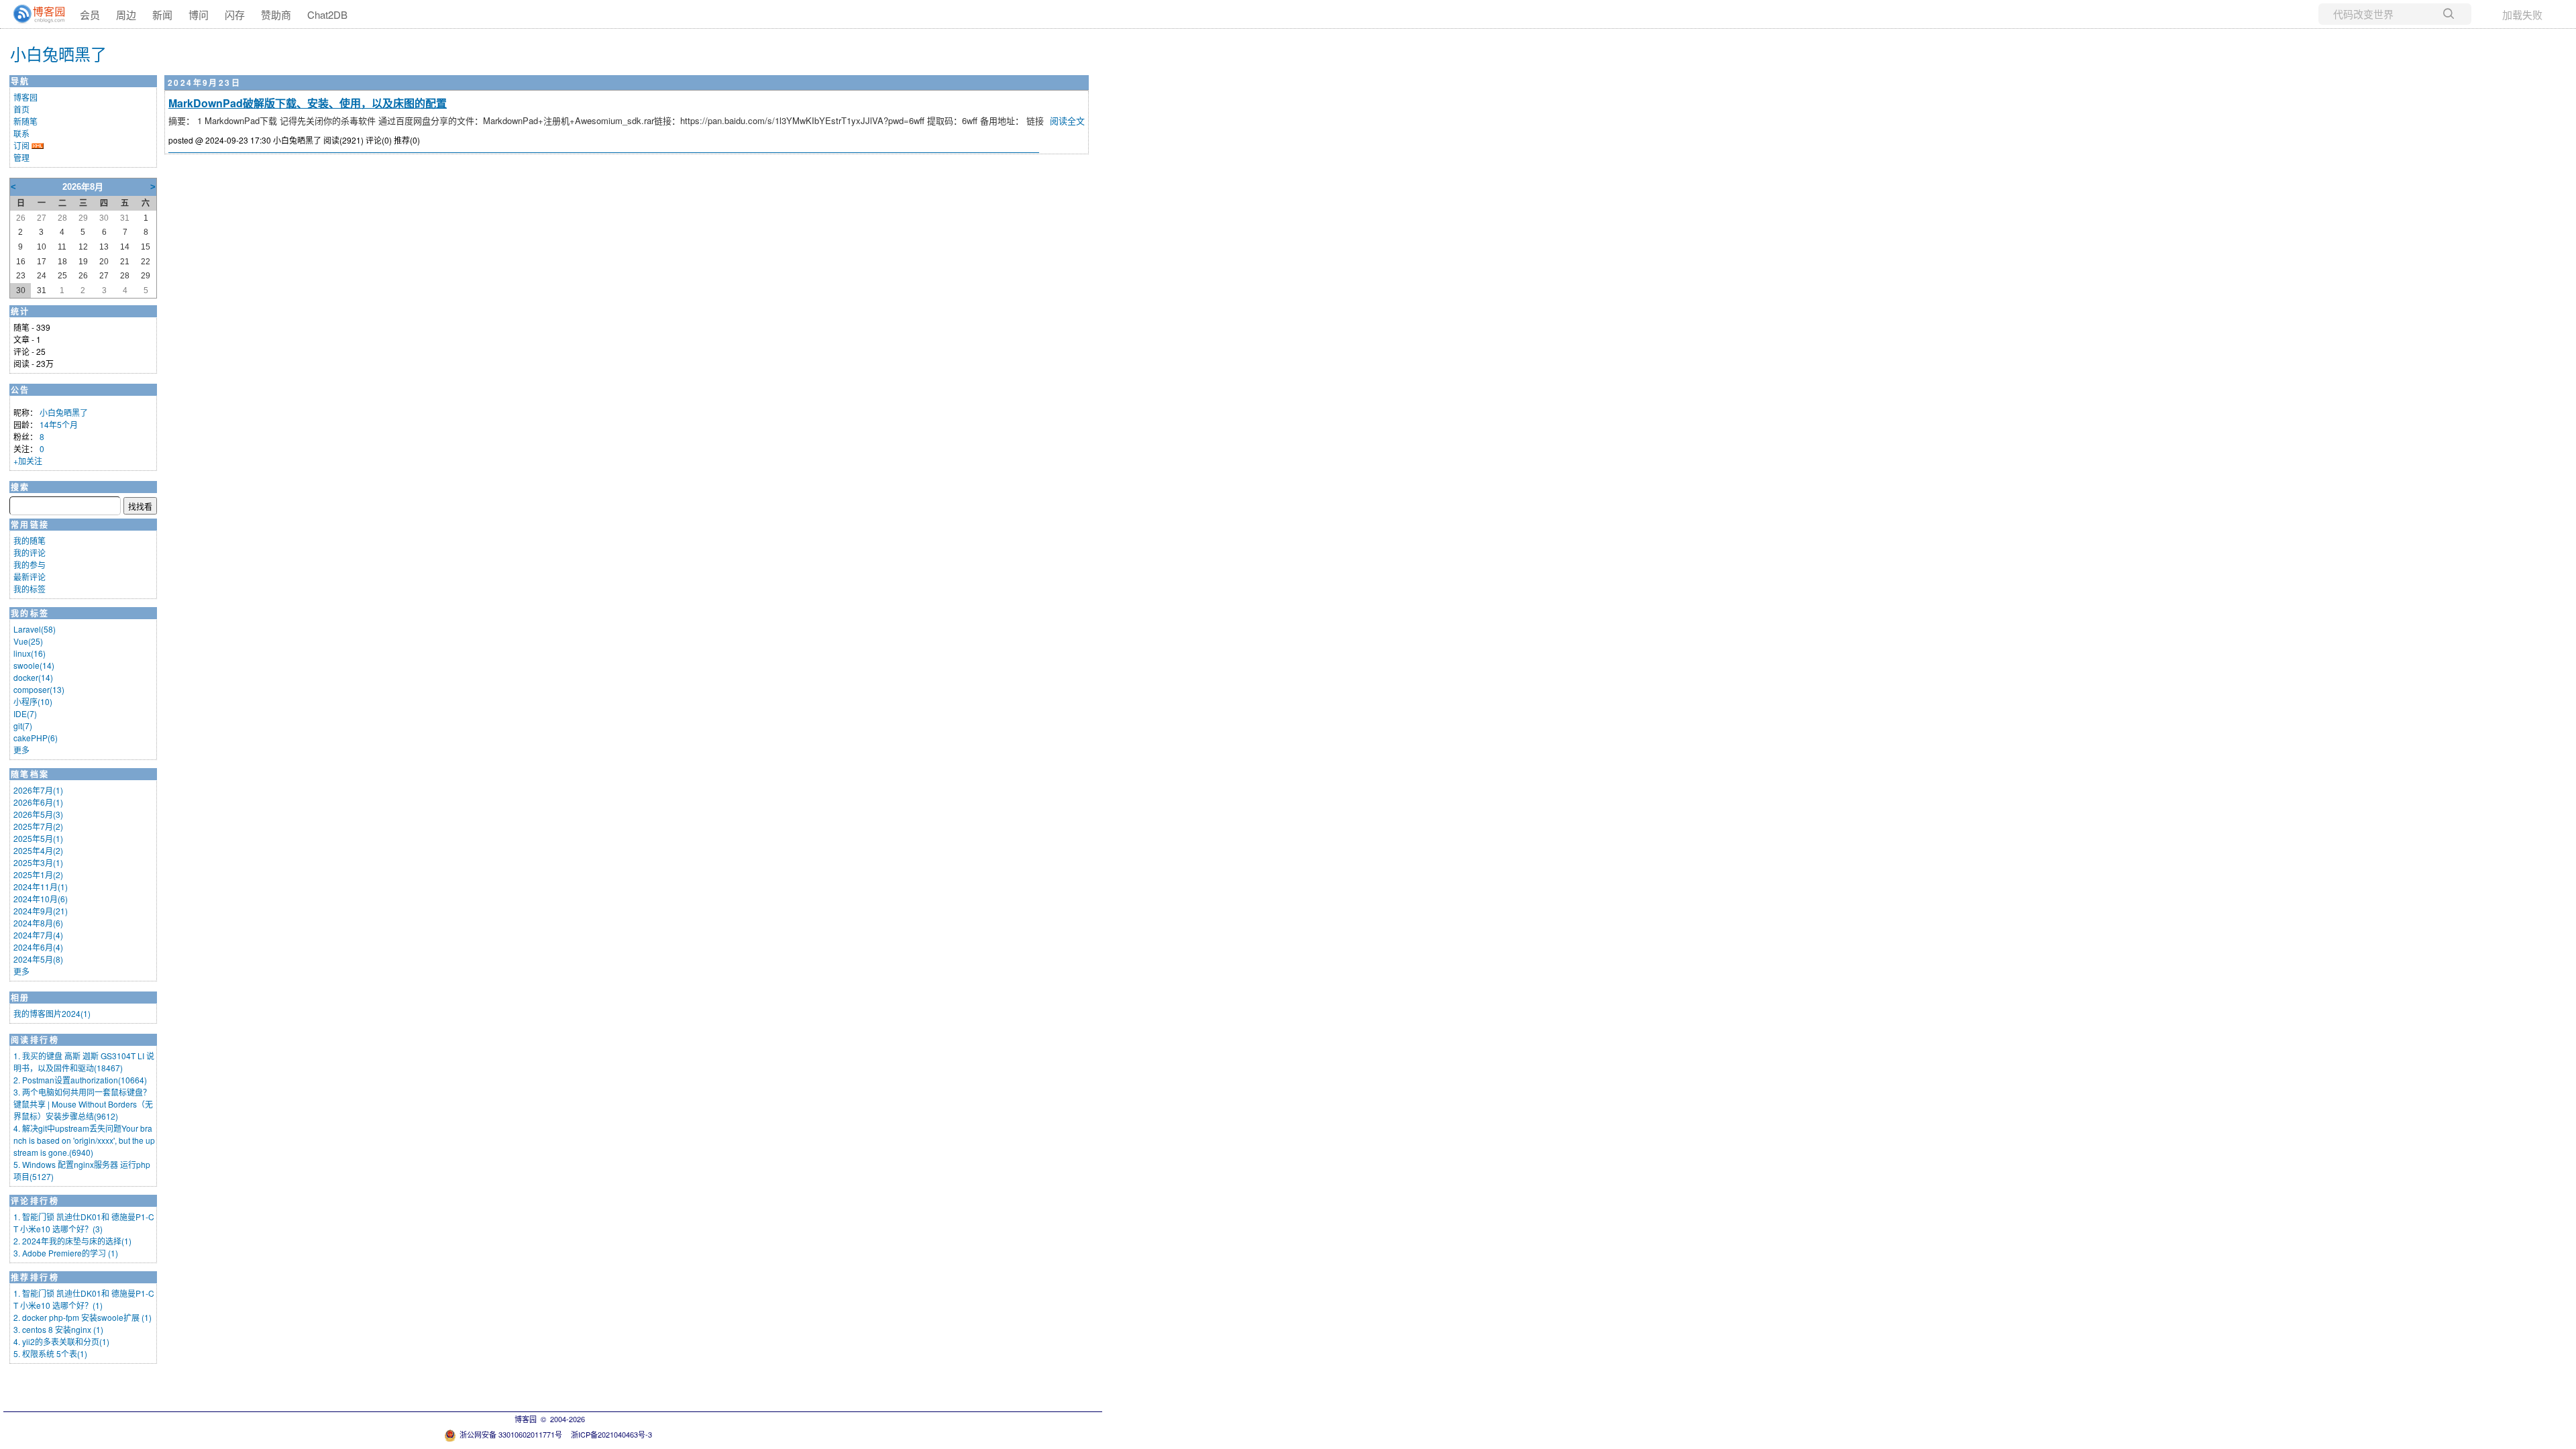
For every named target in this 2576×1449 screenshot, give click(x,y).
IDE (25, 713)
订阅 (21, 145)
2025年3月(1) (38, 862)
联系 (21, 133)
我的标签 (30, 589)
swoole (34, 665)
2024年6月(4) (38, 947)
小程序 (33, 701)
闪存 (235, 14)
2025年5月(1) (38, 838)
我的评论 (30, 552)
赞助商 (276, 14)
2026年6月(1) (38, 802)
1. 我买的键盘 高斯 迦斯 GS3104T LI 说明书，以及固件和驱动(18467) (84, 1062)
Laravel (35, 629)
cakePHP (36, 738)
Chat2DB (327, 14)
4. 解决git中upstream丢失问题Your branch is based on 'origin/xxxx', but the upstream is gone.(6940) (84, 1140)
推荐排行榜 (35, 1277)
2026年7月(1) (38, 790)
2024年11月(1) (41, 887)
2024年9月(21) (41, 911)
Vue (28, 641)
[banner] (34, 14)
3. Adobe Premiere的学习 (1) (66, 1253)
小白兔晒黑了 (58, 53)
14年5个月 (59, 424)
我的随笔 (30, 540)
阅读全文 (1067, 120)
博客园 (25, 97)
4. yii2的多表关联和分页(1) (61, 1341)
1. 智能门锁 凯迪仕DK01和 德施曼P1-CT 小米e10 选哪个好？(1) (84, 1299)
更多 (21, 750)
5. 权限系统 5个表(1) (50, 1353)
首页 (21, 109)
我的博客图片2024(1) (52, 1013)
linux (30, 653)
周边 (126, 14)
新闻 (162, 14)
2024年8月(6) (38, 923)
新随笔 (25, 121)
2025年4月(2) (38, 850)
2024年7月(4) (38, 935)
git (23, 726)
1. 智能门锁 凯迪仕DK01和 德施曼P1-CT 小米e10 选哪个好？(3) (84, 1223)
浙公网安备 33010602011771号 (511, 1434)
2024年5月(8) (38, 959)
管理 (21, 157)
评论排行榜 (35, 1201)
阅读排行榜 (35, 1040)
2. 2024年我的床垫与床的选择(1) (72, 1241)
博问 (199, 14)
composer (39, 689)
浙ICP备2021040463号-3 (611, 1434)
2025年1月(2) (38, 874)
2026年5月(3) (38, 814)
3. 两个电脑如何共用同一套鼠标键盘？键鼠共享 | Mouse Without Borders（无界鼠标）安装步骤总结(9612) (83, 1104)
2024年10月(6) (41, 899)
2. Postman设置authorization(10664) (80, 1080)
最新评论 (30, 577)
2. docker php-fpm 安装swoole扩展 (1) (83, 1317)
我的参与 (30, 565)
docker (33, 677)
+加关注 (28, 461)
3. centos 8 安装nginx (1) (58, 1329)
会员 (90, 14)
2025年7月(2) (38, 826)
